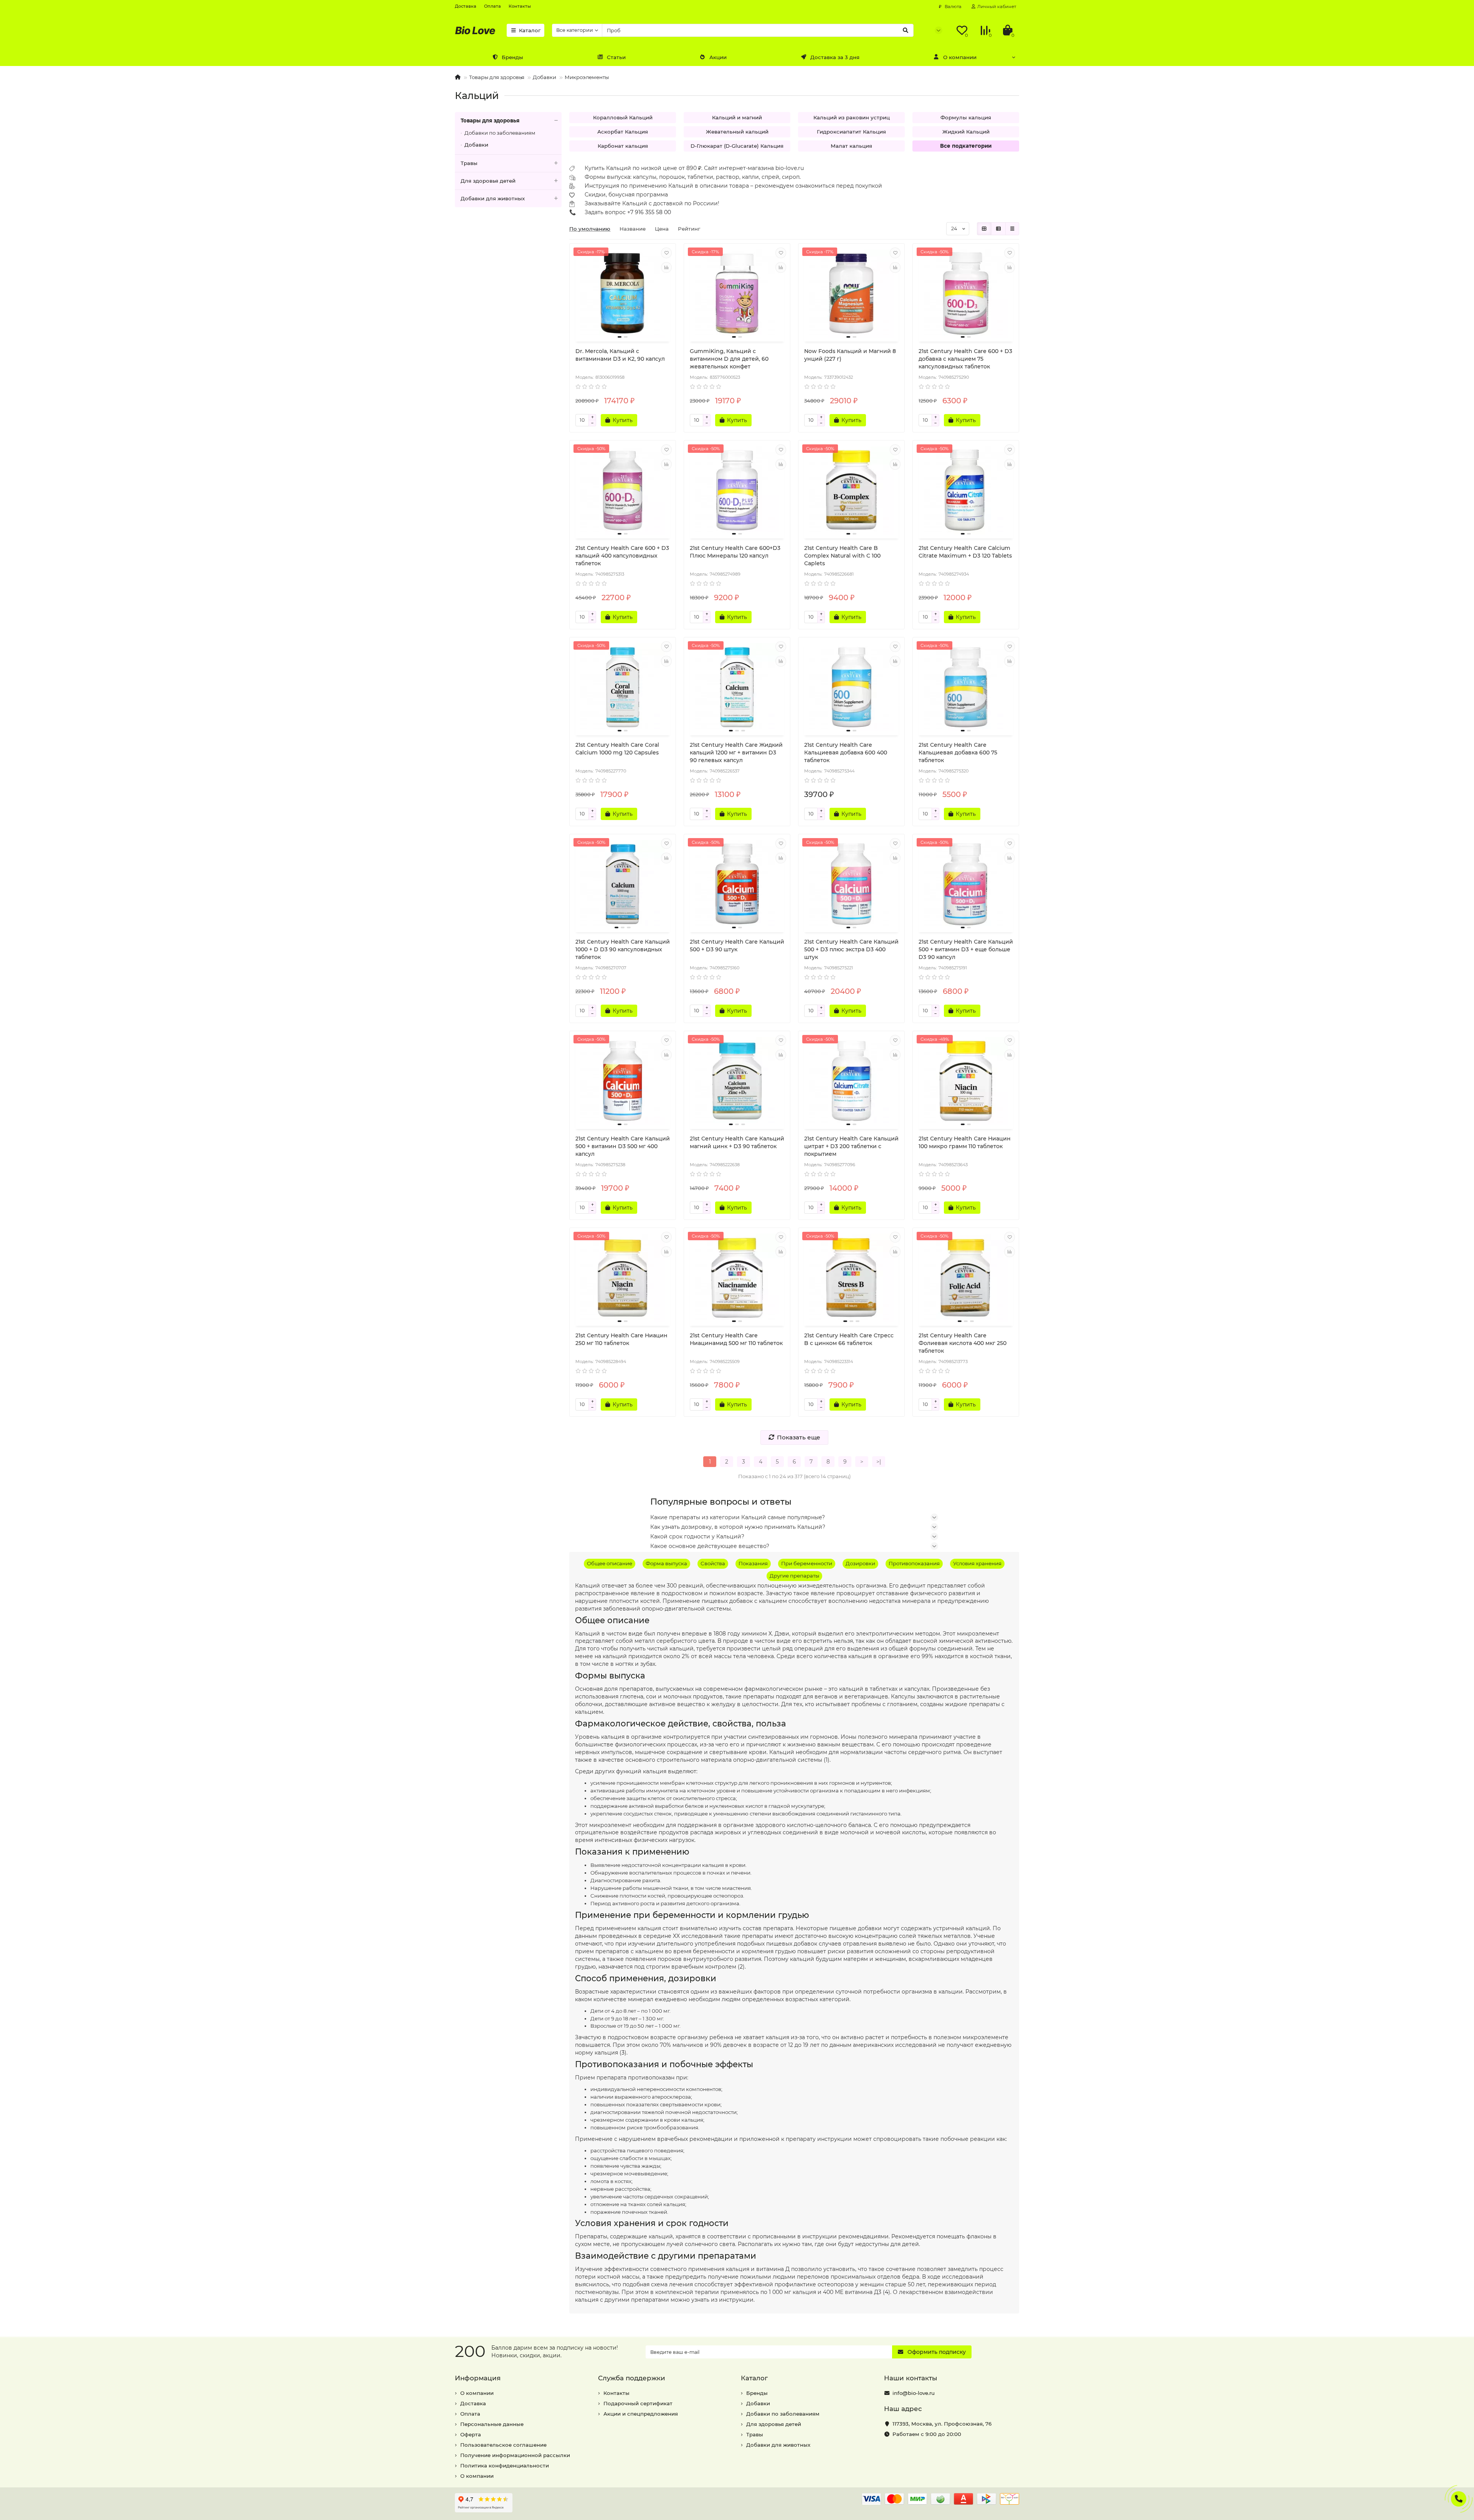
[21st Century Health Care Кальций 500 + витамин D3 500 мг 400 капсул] (623, 1081)
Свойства (713, 1563)
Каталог (530, 30)
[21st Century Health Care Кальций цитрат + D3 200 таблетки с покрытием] (851, 1081)
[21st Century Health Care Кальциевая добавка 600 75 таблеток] (966, 687)
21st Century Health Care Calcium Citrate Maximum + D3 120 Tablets (965, 552)
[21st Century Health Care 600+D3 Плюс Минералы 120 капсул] (737, 490)
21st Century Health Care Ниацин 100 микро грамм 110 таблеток (965, 1142)
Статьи (616, 57)
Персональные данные (492, 2424)
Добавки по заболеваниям (500, 133)
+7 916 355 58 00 (649, 212)
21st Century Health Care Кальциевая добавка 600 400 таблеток (846, 753)
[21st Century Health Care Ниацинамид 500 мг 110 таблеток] (737, 1278)
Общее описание (610, 1563)
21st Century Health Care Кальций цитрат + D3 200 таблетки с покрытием (851, 1146)
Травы (469, 163)
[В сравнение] (666, 267)
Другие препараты (794, 1576)
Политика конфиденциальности (505, 2466)
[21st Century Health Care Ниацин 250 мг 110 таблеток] (623, 1278)
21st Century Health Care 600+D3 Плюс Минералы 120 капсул (735, 552)
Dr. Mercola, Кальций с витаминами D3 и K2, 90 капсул (620, 355)
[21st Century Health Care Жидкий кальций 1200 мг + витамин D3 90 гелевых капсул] (737, 687)
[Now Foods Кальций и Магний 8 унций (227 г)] (851, 294)
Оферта (471, 2434)
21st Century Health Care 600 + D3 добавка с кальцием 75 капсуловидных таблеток (965, 359)
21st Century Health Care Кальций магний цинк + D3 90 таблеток (737, 1142)
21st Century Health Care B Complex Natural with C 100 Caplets (842, 556)
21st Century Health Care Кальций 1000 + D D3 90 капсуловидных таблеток (623, 949)
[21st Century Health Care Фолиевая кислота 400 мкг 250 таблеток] (966, 1278)
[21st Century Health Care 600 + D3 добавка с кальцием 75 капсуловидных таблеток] (966, 294)
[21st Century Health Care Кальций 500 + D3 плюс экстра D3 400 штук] (851, 884)
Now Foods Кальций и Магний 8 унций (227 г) (850, 355)
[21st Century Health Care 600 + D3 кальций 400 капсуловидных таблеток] (623, 490)
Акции (718, 57)
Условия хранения (977, 1563)
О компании (960, 57)
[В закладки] (666, 253)
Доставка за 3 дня (835, 57)
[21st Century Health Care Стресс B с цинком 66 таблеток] (851, 1278)
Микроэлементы (587, 77)
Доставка (466, 6)
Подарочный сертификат (638, 2403)
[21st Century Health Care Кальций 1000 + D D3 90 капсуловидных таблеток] (623, 884)
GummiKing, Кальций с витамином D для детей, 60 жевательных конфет (729, 359)
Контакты (520, 6)
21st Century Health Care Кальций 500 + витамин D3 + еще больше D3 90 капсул (966, 949)
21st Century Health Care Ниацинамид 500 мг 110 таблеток (736, 1339)
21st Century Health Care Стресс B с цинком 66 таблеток (849, 1339)
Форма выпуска (666, 1563)
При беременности (807, 1563)
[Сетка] (984, 229)
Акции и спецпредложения (641, 2414)
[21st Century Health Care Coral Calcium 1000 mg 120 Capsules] (623, 687)
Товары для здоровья (497, 77)
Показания (753, 1563)
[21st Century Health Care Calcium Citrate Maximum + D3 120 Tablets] (966, 490)
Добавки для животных (493, 198)
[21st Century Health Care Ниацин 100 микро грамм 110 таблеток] (966, 1081)
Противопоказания (914, 1563)
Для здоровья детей (488, 181)
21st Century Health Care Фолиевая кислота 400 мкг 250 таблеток (963, 1343)
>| (879, 1462)
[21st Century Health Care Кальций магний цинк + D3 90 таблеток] (737, 1081)
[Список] (998, 229)
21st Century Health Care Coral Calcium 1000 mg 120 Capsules (617, 749)
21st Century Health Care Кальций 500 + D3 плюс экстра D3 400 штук (851, 949)
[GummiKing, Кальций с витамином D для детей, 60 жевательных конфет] (737, 294)
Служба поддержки (632, 2378)
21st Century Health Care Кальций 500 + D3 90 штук (737, 946)
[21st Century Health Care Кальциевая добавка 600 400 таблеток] (851, 687)
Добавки (544, 77)
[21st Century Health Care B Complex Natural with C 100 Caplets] (851, 490)
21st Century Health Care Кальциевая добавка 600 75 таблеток (958, 753)
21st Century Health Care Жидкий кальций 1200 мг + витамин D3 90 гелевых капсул (736, 753)
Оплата (492, 6)
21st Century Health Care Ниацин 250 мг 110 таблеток (621, 1339)
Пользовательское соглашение (503, 2445)
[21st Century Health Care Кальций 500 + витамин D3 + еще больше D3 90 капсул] (966, 884)
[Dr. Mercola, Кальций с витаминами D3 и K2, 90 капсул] (623, 294)
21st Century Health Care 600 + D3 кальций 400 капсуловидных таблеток (622, 556)
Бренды (512, 57)
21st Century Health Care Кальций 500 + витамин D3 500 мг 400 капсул (623, 1146)
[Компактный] (1012, 229)
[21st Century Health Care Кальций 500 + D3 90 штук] (737, 884)
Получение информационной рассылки (515, 2455)
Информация (478, 2378)
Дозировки (860, 1563)
